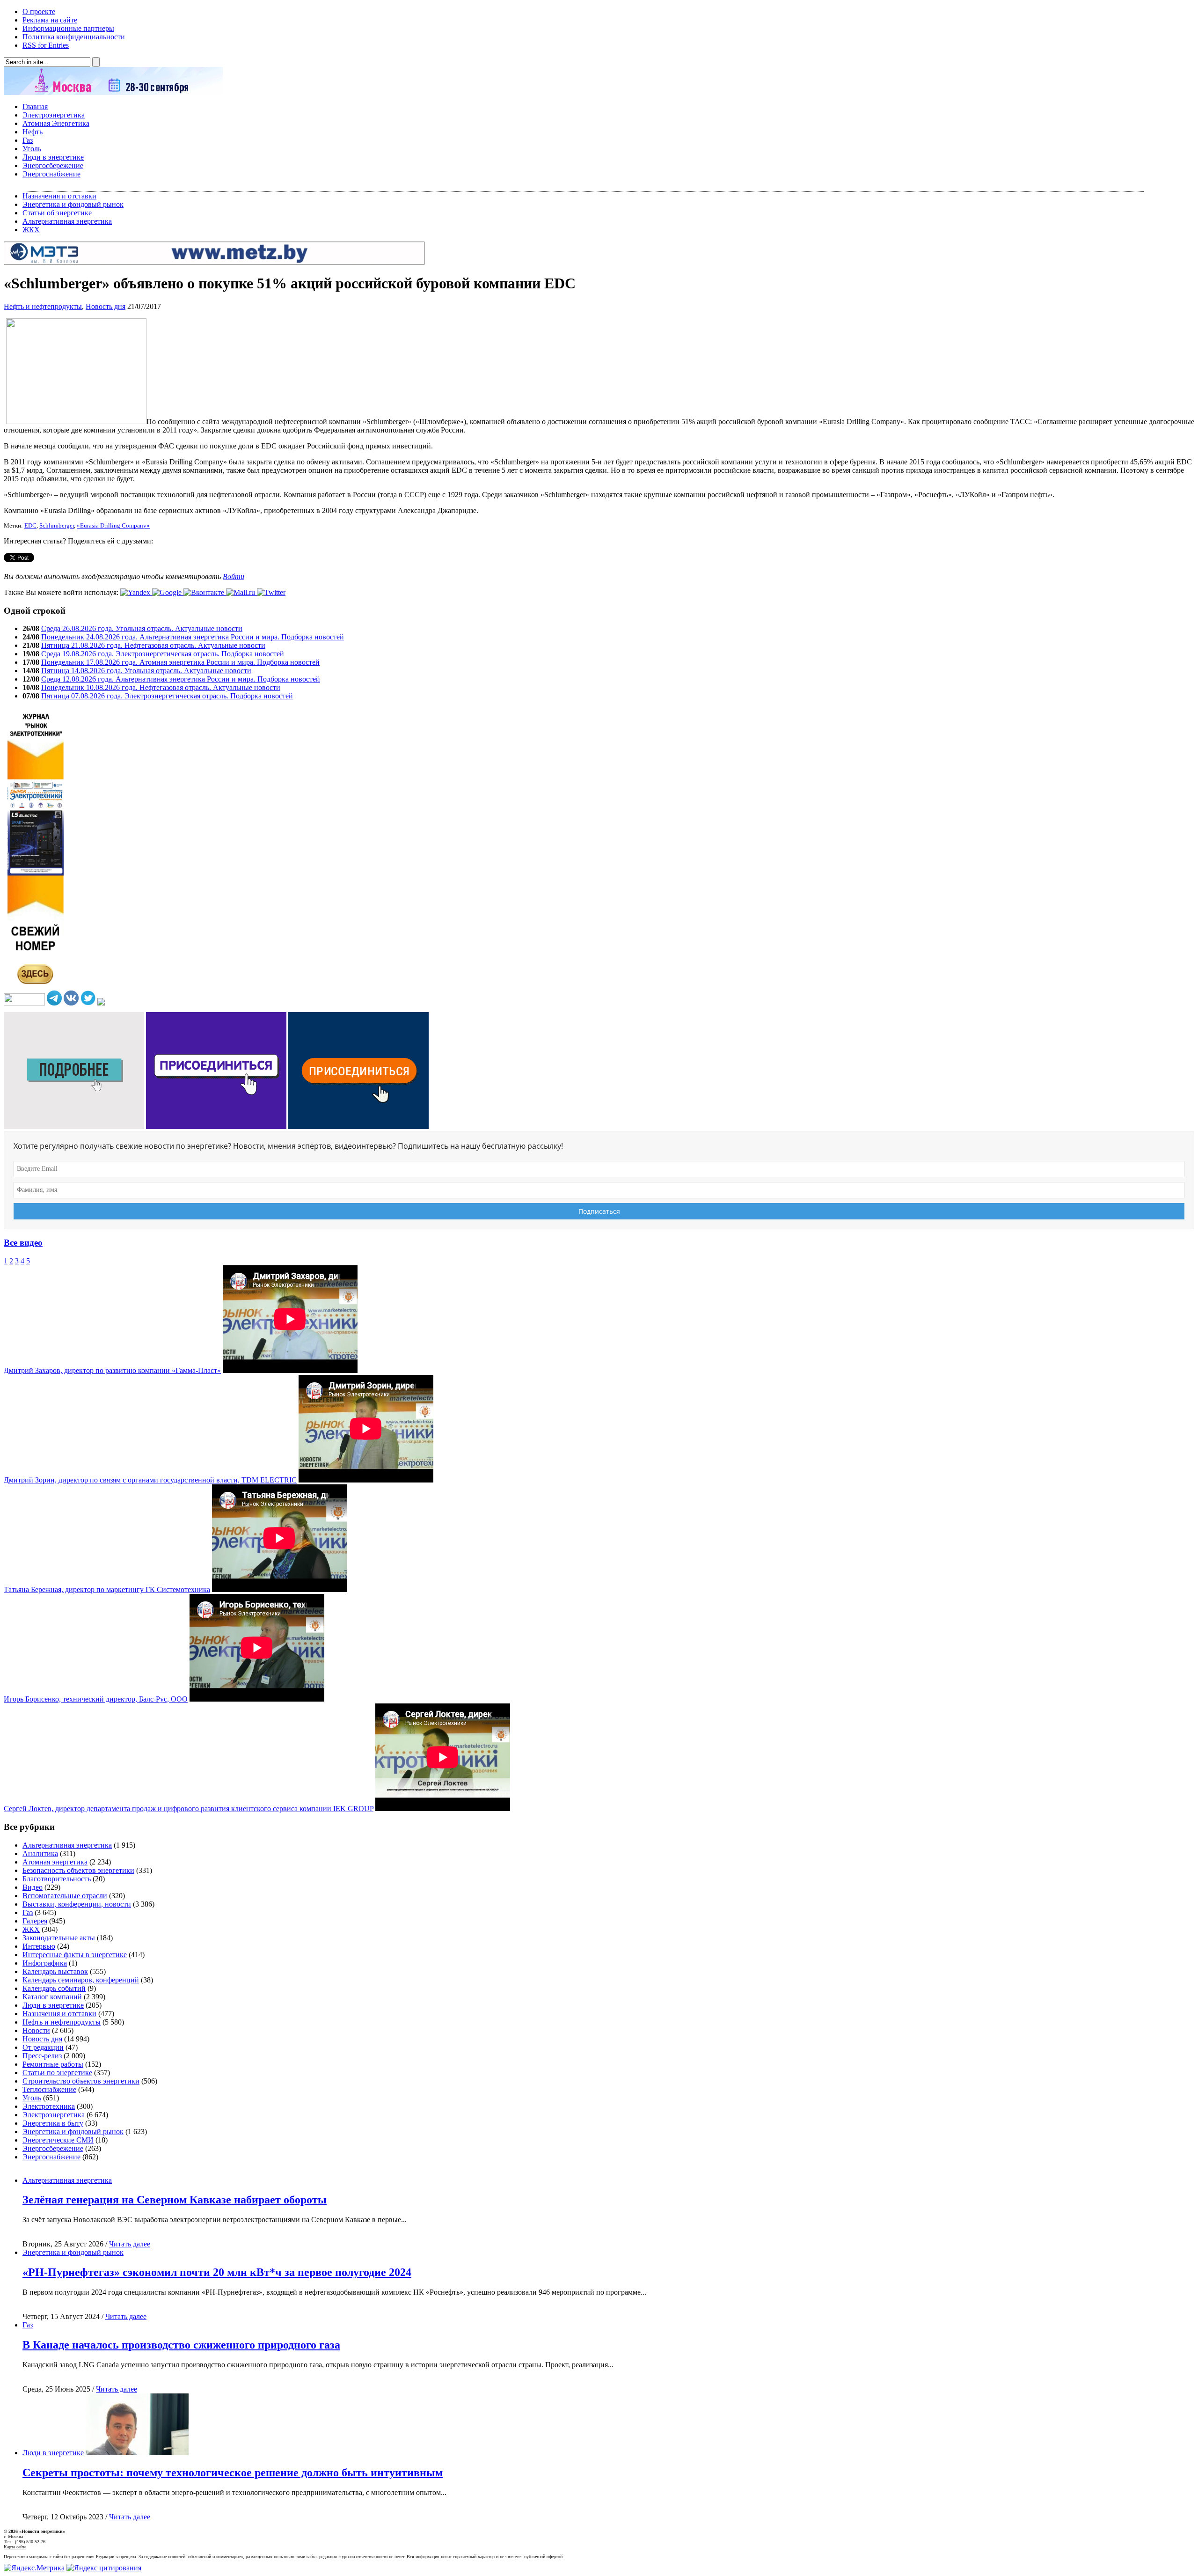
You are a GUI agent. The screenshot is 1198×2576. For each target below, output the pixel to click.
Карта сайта (15, 2547)
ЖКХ (31, 230)
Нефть (33, 132)
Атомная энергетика (55, 1862)
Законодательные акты (59, 1938)
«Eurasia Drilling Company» (113, 526)
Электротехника (49, 2106)
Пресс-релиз (42, 2056)
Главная (35, 106)
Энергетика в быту (53, 2123)
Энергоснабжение (51, 174)
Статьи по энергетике (57, 2073)
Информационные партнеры (68, 28)
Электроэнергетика (54, 115)
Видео (33, 1887)
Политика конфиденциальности (74, 37)
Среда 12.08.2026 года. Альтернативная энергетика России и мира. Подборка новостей (181, 679)
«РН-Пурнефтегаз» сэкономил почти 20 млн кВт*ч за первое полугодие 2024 (217, 2272)
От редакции (43, 2047)
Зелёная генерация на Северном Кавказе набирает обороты (175, 2200)
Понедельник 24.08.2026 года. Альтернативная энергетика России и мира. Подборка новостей (193, 637)
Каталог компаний (52, 1997)
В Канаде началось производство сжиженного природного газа (181, 2345)
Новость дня (106, 306)
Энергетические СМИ (58, 2140)
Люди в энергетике (53, 157)
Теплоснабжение (49, 2089)
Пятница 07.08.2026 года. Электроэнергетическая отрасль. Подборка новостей (167, 696)
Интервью (39, 1946)
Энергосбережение (53, 165)
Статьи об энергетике (57, 213)
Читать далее (130, 2244)
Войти (234, 576)
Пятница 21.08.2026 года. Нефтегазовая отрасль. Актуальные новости (153, 645)
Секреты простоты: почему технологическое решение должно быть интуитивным (233, 2473)
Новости (36, 2030)
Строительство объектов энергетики (81, 2081)
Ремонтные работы (53, 2064)
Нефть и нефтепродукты (43, 306)
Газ (28, 140)
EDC (30, 526)
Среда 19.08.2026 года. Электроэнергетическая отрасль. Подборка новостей (163, 654)
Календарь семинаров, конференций (81, 1980)
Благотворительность (57, 1879)
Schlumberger (57, 526)
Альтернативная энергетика (67, 221)
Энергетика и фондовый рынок (73, 204)
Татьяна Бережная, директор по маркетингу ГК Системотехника (107, 1589)
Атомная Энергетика (56, 123)
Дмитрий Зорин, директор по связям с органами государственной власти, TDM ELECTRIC (150, 1480)
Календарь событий (54, 1988)
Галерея (35, 1921)
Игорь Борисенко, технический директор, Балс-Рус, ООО (96, 1699)
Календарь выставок (55, 1971)
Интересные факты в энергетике (75, 1955)
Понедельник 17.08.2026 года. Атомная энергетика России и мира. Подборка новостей (180, 662)
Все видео (23, 1243)
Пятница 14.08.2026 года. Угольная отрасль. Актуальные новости (146, 671)
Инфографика (45, 1963)
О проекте (39, 11)
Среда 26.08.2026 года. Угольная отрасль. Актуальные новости (142, 628)
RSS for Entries (46, 45)
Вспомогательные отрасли (65, 1896)
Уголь (32, 149)
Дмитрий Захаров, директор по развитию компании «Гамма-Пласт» (112, 1370)
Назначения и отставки (59, 196)
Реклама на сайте (50, 20)
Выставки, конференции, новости (77, 1904)
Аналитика (40, 1853)
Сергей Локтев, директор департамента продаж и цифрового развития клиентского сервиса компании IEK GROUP (189, 1809)
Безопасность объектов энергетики (78, 1870)
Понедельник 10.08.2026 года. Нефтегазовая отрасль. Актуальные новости (161, 687)
